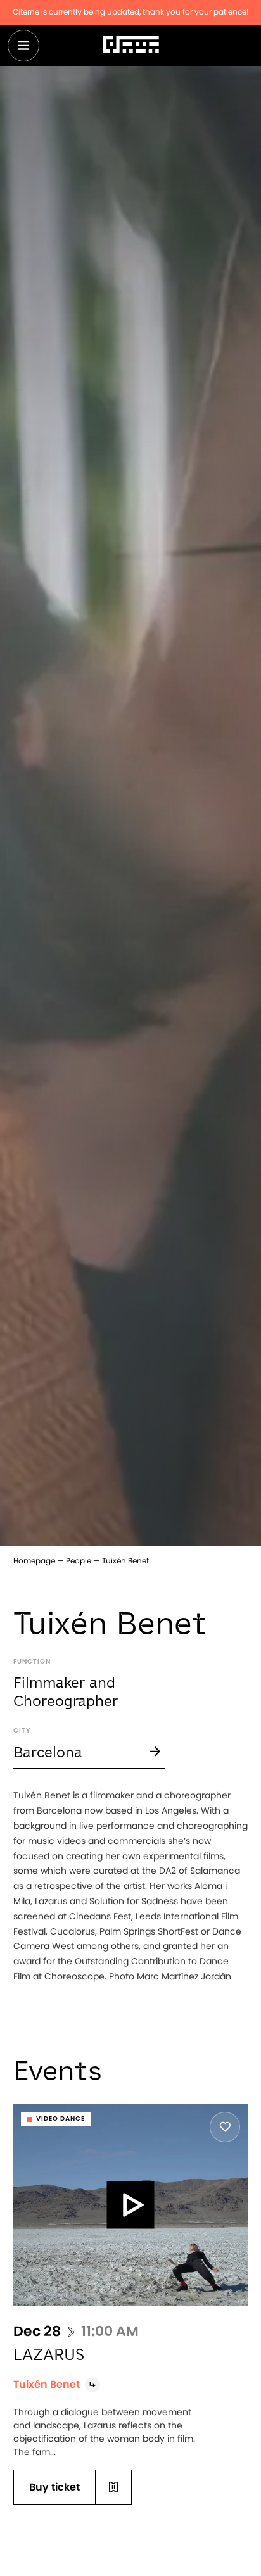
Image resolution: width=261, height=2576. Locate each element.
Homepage (34, 1561)
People (79, 1561)
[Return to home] (131, 46)
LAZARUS (49, 2354)
